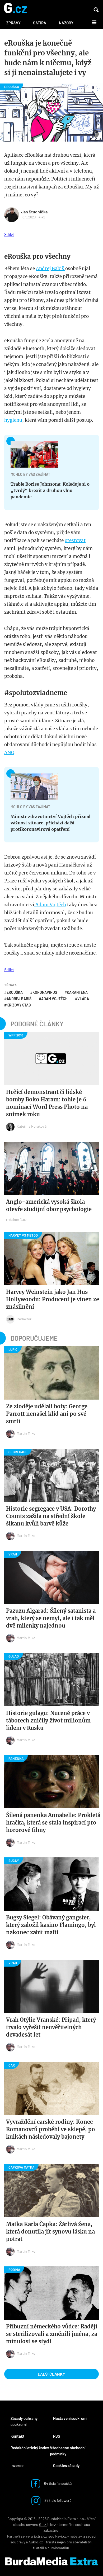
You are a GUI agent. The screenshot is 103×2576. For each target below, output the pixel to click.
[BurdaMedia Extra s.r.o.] (51, 2561)
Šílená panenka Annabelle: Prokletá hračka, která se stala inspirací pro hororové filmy (53, 1823)
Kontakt (18, 2436)
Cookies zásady (66, 2465)
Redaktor (24, 1319)
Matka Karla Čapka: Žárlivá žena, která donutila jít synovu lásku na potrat (50, 2232)
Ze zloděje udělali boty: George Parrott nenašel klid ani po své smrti (47, 1414)
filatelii (39, 2548)
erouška (15, 992)
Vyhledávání (96, 10)
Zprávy (13, 23)
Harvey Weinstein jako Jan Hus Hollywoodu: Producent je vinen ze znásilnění (53, 1299)
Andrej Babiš (51, 269)
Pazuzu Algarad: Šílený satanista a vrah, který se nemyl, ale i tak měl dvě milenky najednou (51, 1618)
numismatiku (58, 2548)
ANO (9, 753)
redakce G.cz (16, 1219)
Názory (66, 23)
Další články (51, 2374)
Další (91, 22)
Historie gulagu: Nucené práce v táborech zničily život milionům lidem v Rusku (48, 1720)
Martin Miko (26, 1433)
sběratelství (82, 2542)
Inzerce (17, 2465)
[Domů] (15, 8)
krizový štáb (19, 1005)
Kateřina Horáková (32, 1126)
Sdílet (9, 234)
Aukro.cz (36, 2542)
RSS (57, 2436)
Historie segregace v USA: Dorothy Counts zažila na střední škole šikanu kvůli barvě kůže (51, 1516)
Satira (40, 23)
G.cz (43, 2524)
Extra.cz (40, 2536)
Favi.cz (61, 2536)
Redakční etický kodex (30, 2448)
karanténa (77, 992)
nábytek (76, 2536)
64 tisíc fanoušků (58, 2483)
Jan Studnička (34, 212)
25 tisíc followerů (58, 2500)
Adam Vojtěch (50, 905)
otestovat (75, 540)
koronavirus (45, 992)
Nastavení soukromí (70, 2418)
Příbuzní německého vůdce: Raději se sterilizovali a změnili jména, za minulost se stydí (52, 2334)
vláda (83, 999)
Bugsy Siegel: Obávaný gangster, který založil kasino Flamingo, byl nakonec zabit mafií (51, 1925)
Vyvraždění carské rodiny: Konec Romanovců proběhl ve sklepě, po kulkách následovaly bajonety (51, 2129)
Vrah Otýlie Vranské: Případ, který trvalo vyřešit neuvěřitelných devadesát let (51, 2027)
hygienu (13, 420)
